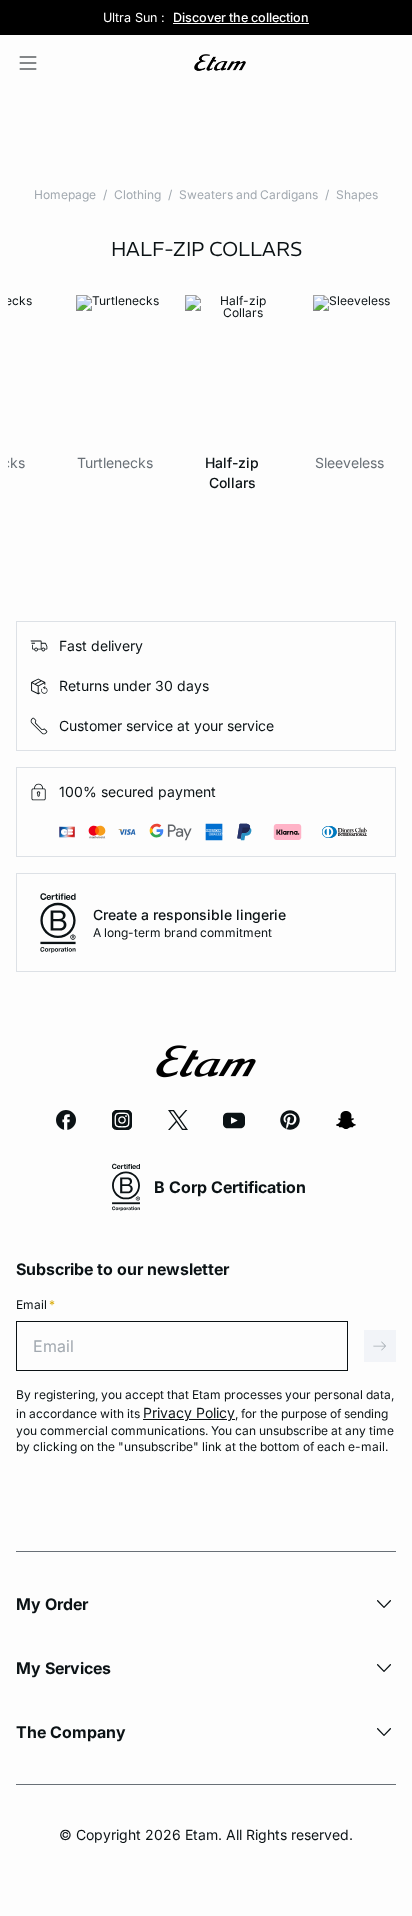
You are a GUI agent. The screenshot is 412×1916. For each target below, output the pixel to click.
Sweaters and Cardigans (248, 194)
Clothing (137, 194)
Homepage (65, 194)
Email (35, 1304)
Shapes (357, 194)
